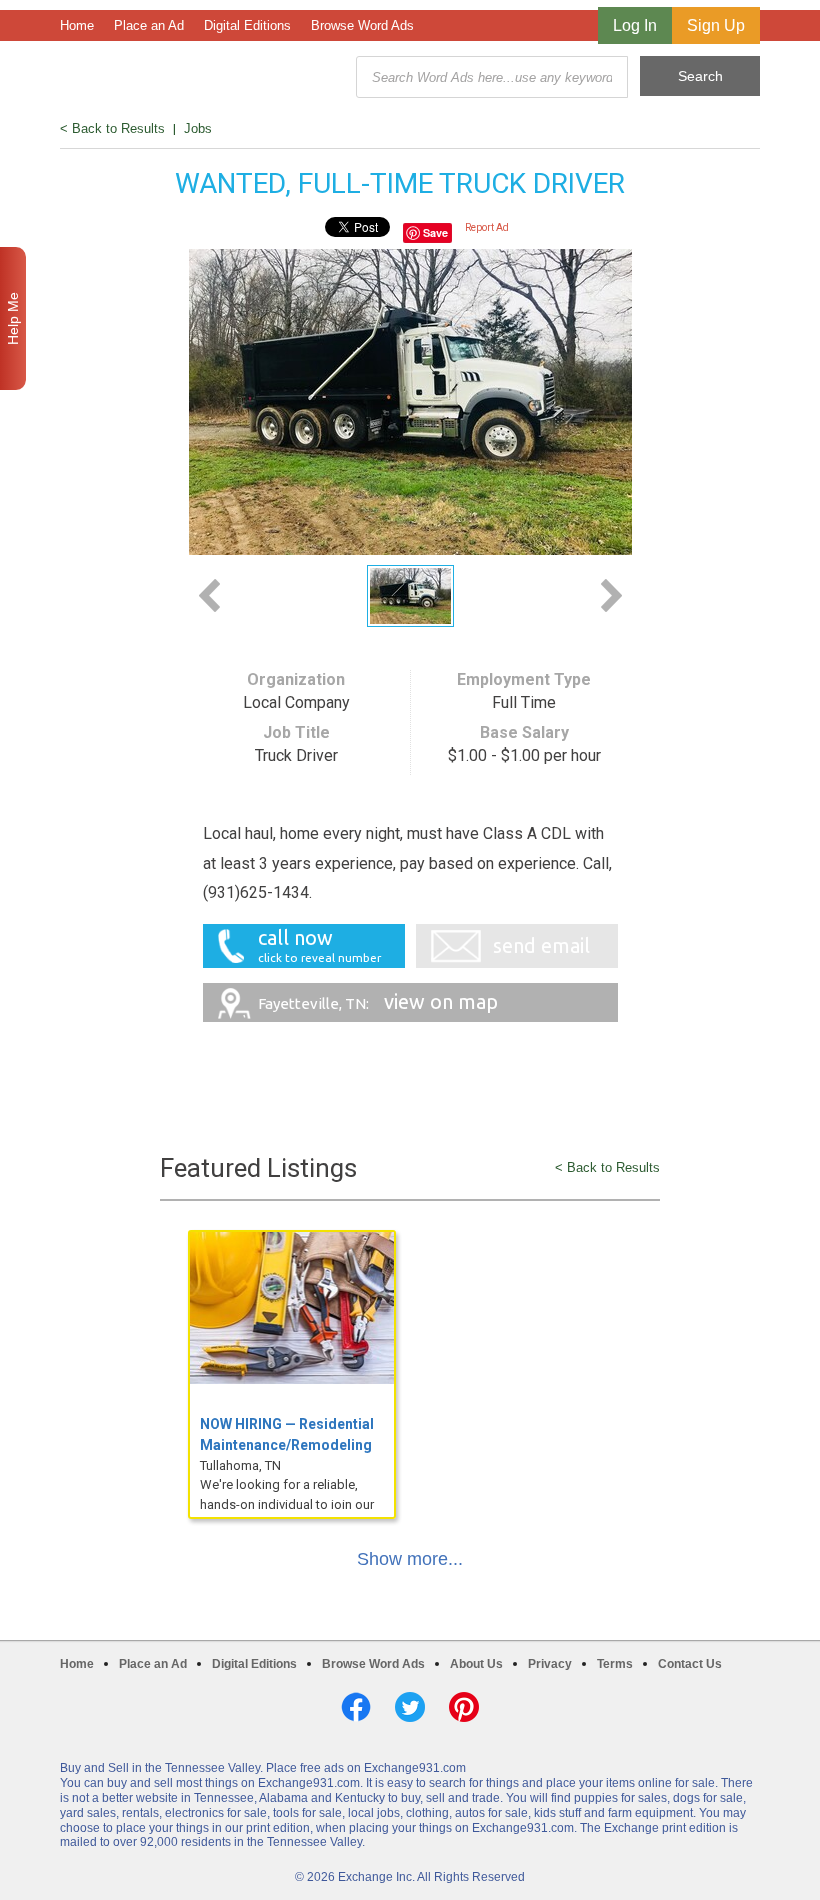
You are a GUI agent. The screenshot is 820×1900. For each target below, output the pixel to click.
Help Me (13, 318)
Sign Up (716, 25)
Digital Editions (247, 25)
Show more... (410, 1559)
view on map (378, 1001)
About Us (476, 1664)
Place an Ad (149, 25)
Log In (635, 25)
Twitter (410, 1707)
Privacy (550, 1664)
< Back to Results (112, 128)
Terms (615, 1664)
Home (77, 25)
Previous (209, 595)
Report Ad (487, 227)
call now (319, 945)
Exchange (202, 77)
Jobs (198, 128)
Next (611, 595)
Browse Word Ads (362, 25)
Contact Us (690, 1664)
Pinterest (464, 1707)
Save (435, 232)
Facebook (356, 1707)
